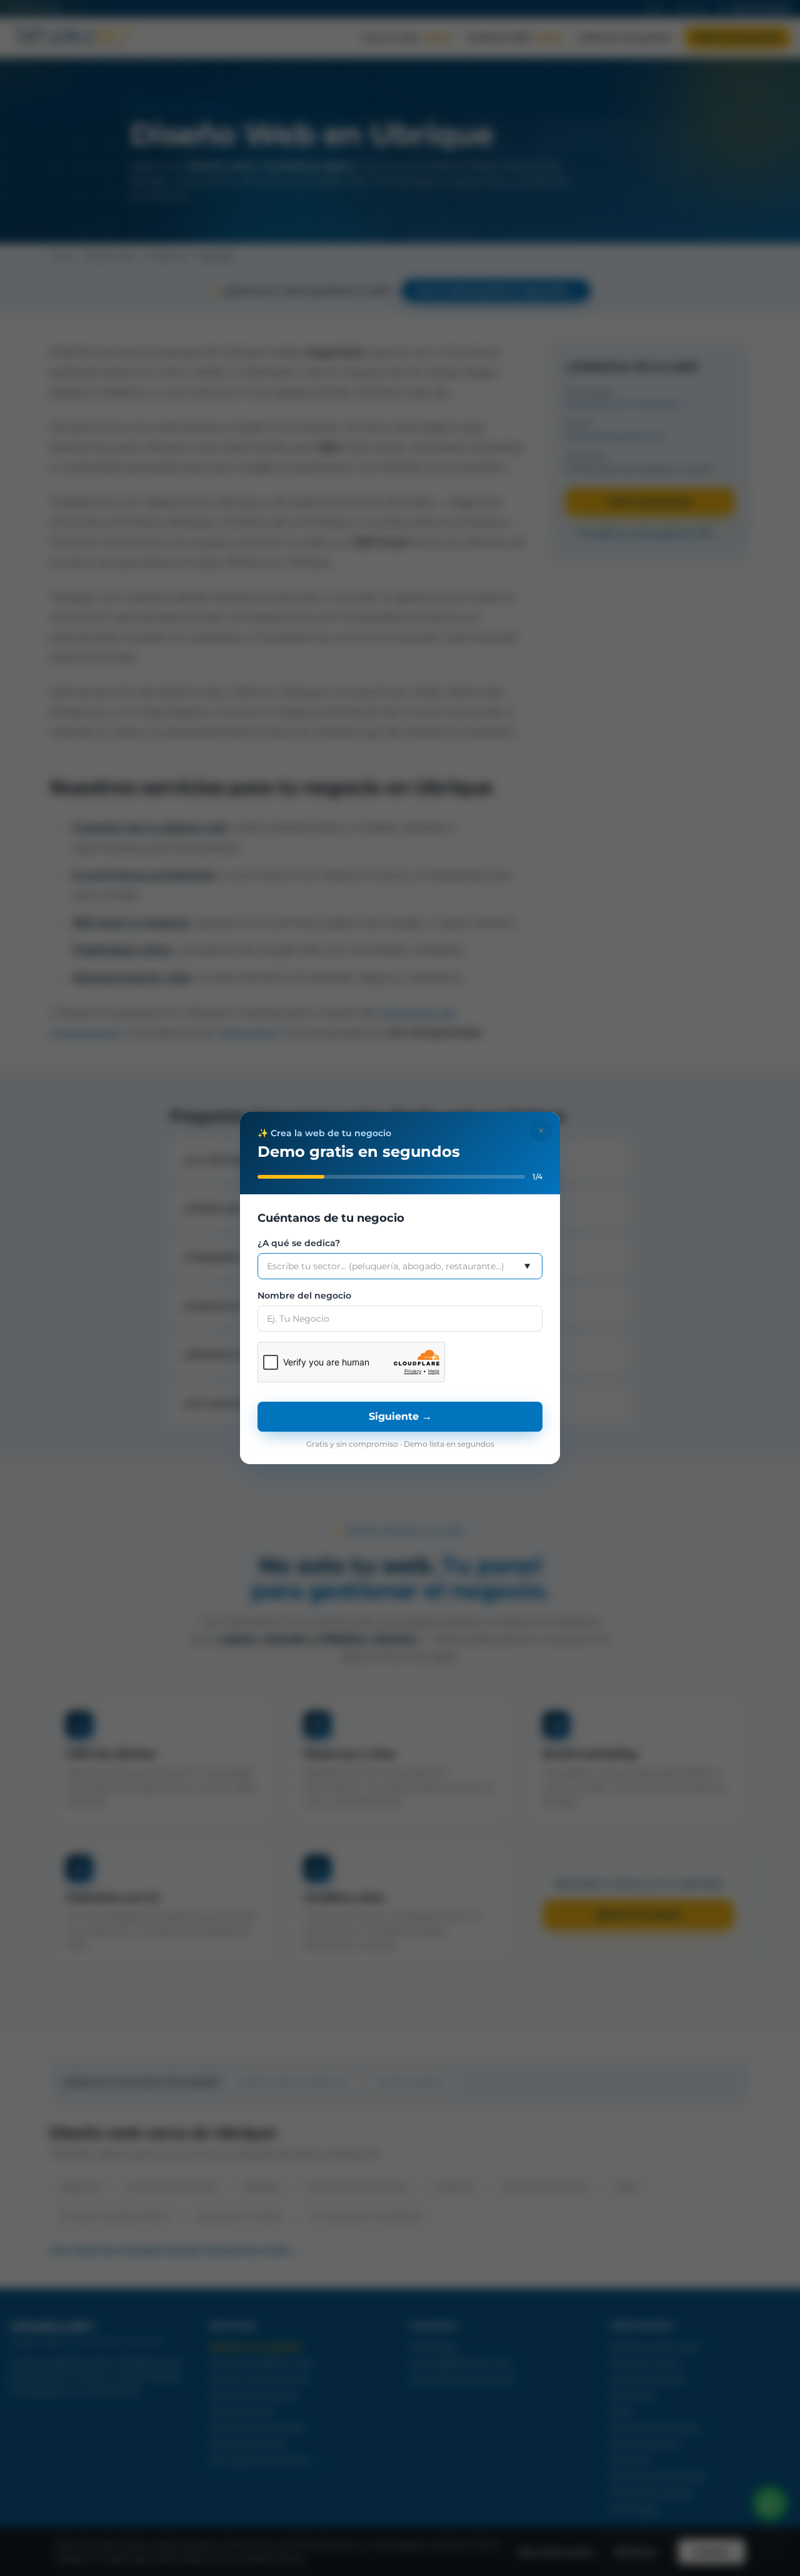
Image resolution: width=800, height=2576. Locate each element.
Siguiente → (400, 1416)
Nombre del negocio (304, 1295)
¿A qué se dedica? (299, 1243)
